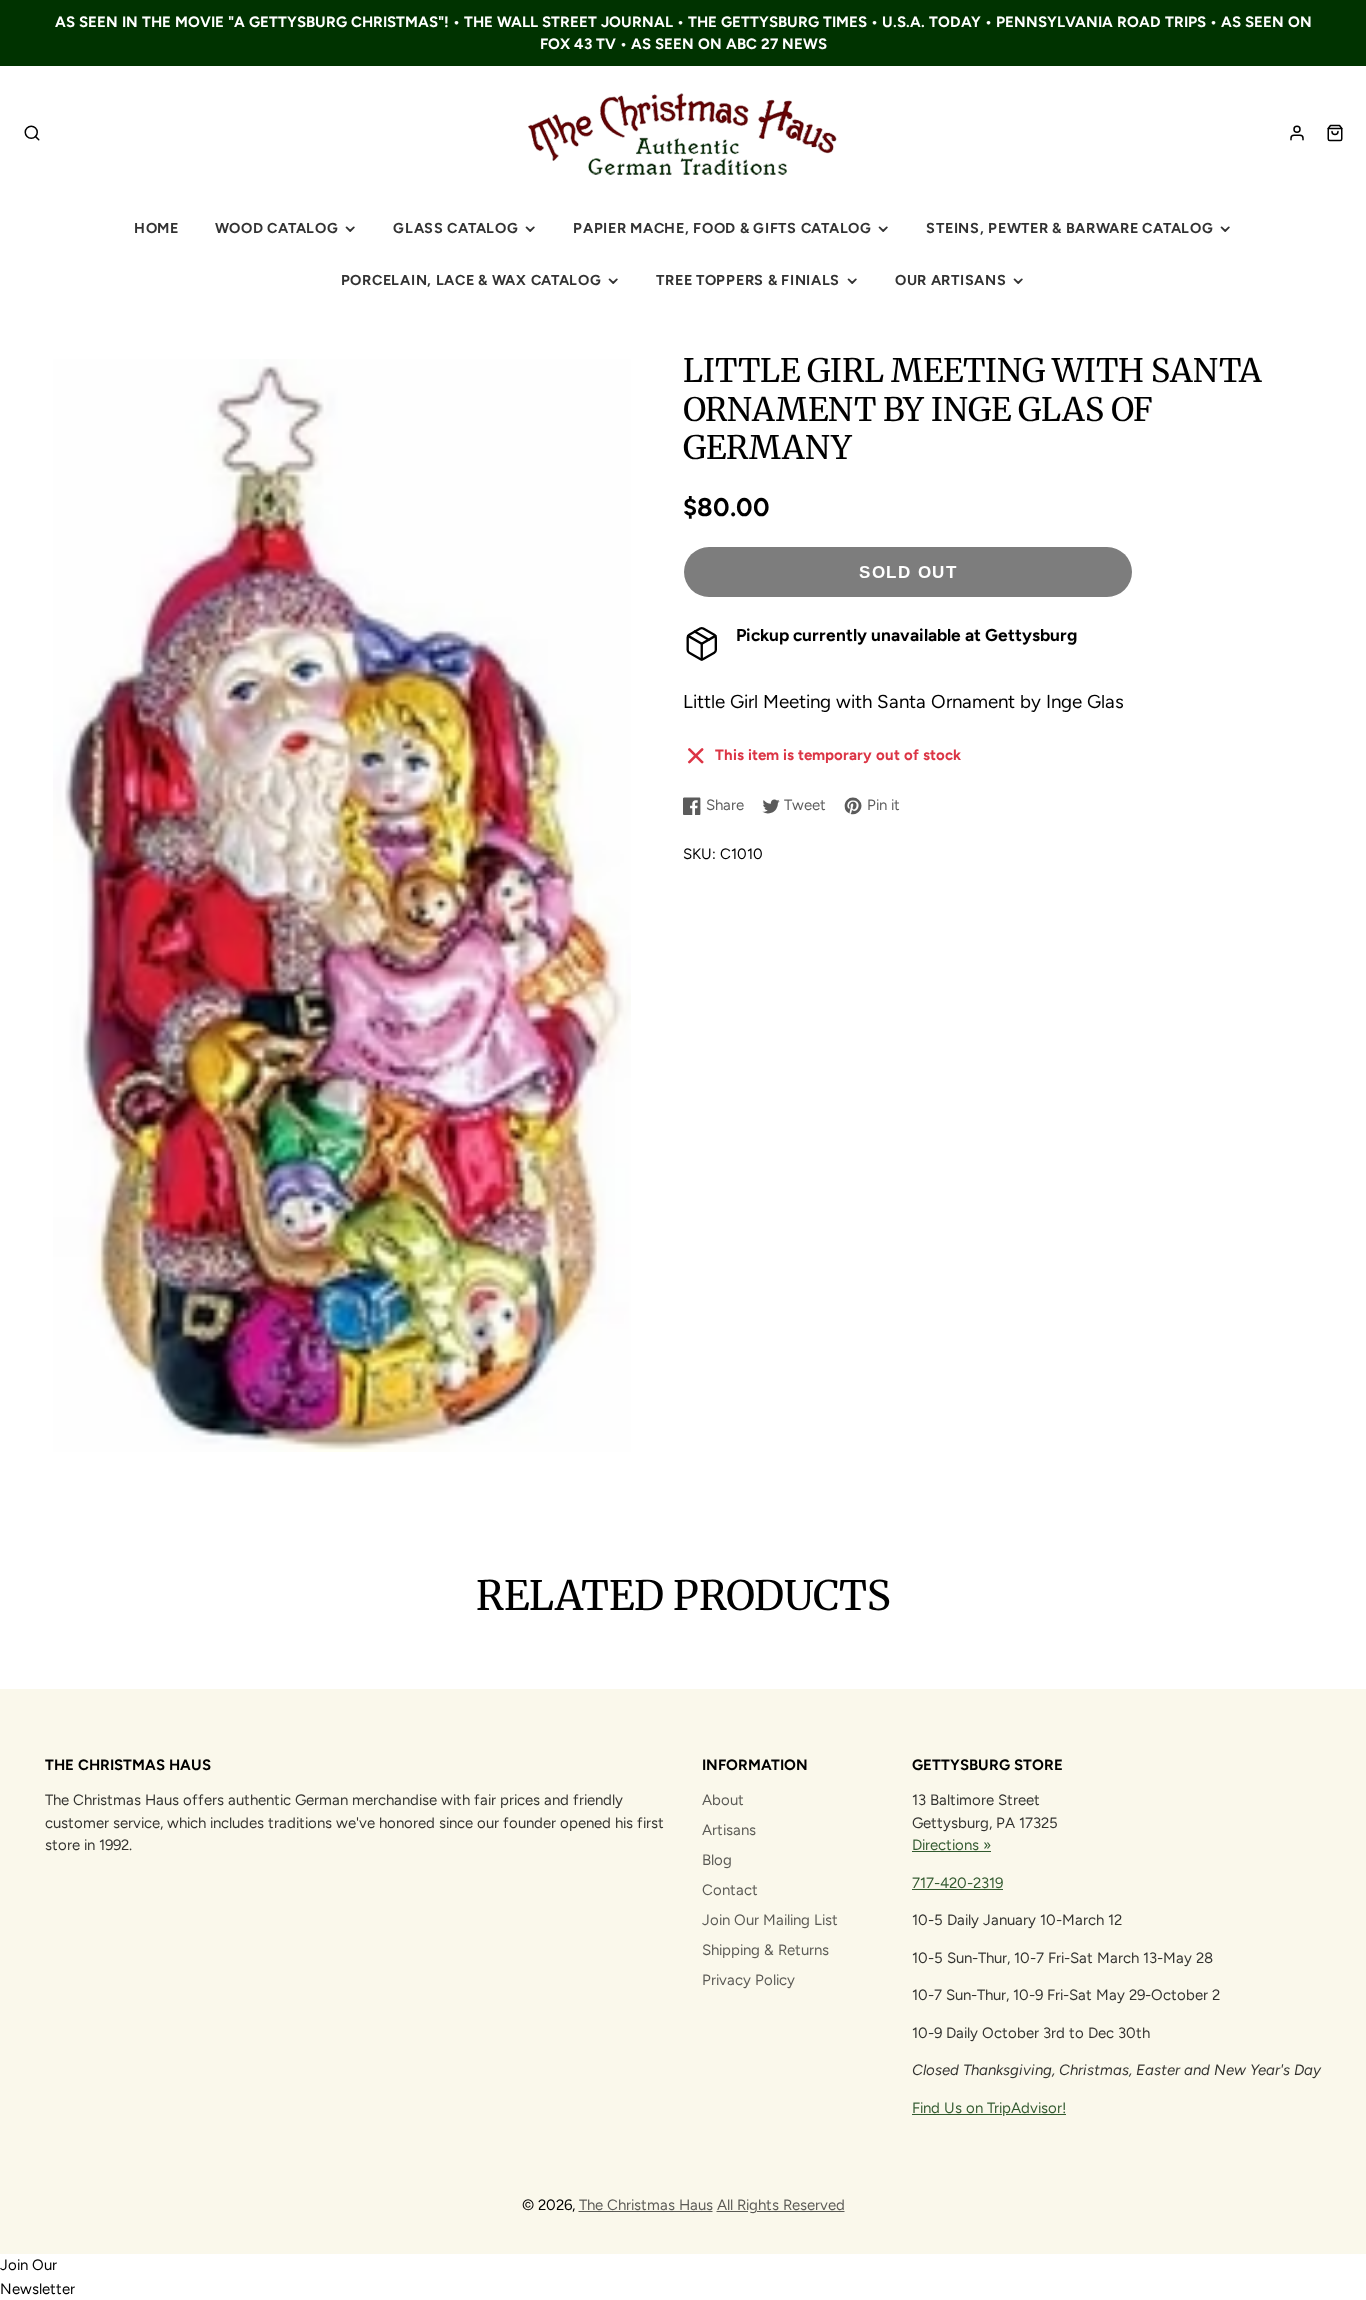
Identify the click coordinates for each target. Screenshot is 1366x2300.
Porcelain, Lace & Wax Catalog (471, 280)
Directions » (951, 1845)
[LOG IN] (1297, 133)
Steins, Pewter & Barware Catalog (1069, 228)
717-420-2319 (957, 1883)
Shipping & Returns (765, 1950)
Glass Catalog (455, 228)
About (723, 1800)
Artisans (729, 1830)
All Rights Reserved (781, 2205)
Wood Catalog (277, 228)
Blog (717, 1860)
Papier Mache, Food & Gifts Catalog (722, 228)
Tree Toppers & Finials (748, 280)
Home (156, 228)
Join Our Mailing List (770, 1920)
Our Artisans (951, 280)
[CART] (1335, 133)
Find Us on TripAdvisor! (989, 2108)
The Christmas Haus (646, 2205)
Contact (730, 1890)
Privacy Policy (748, 1980)
